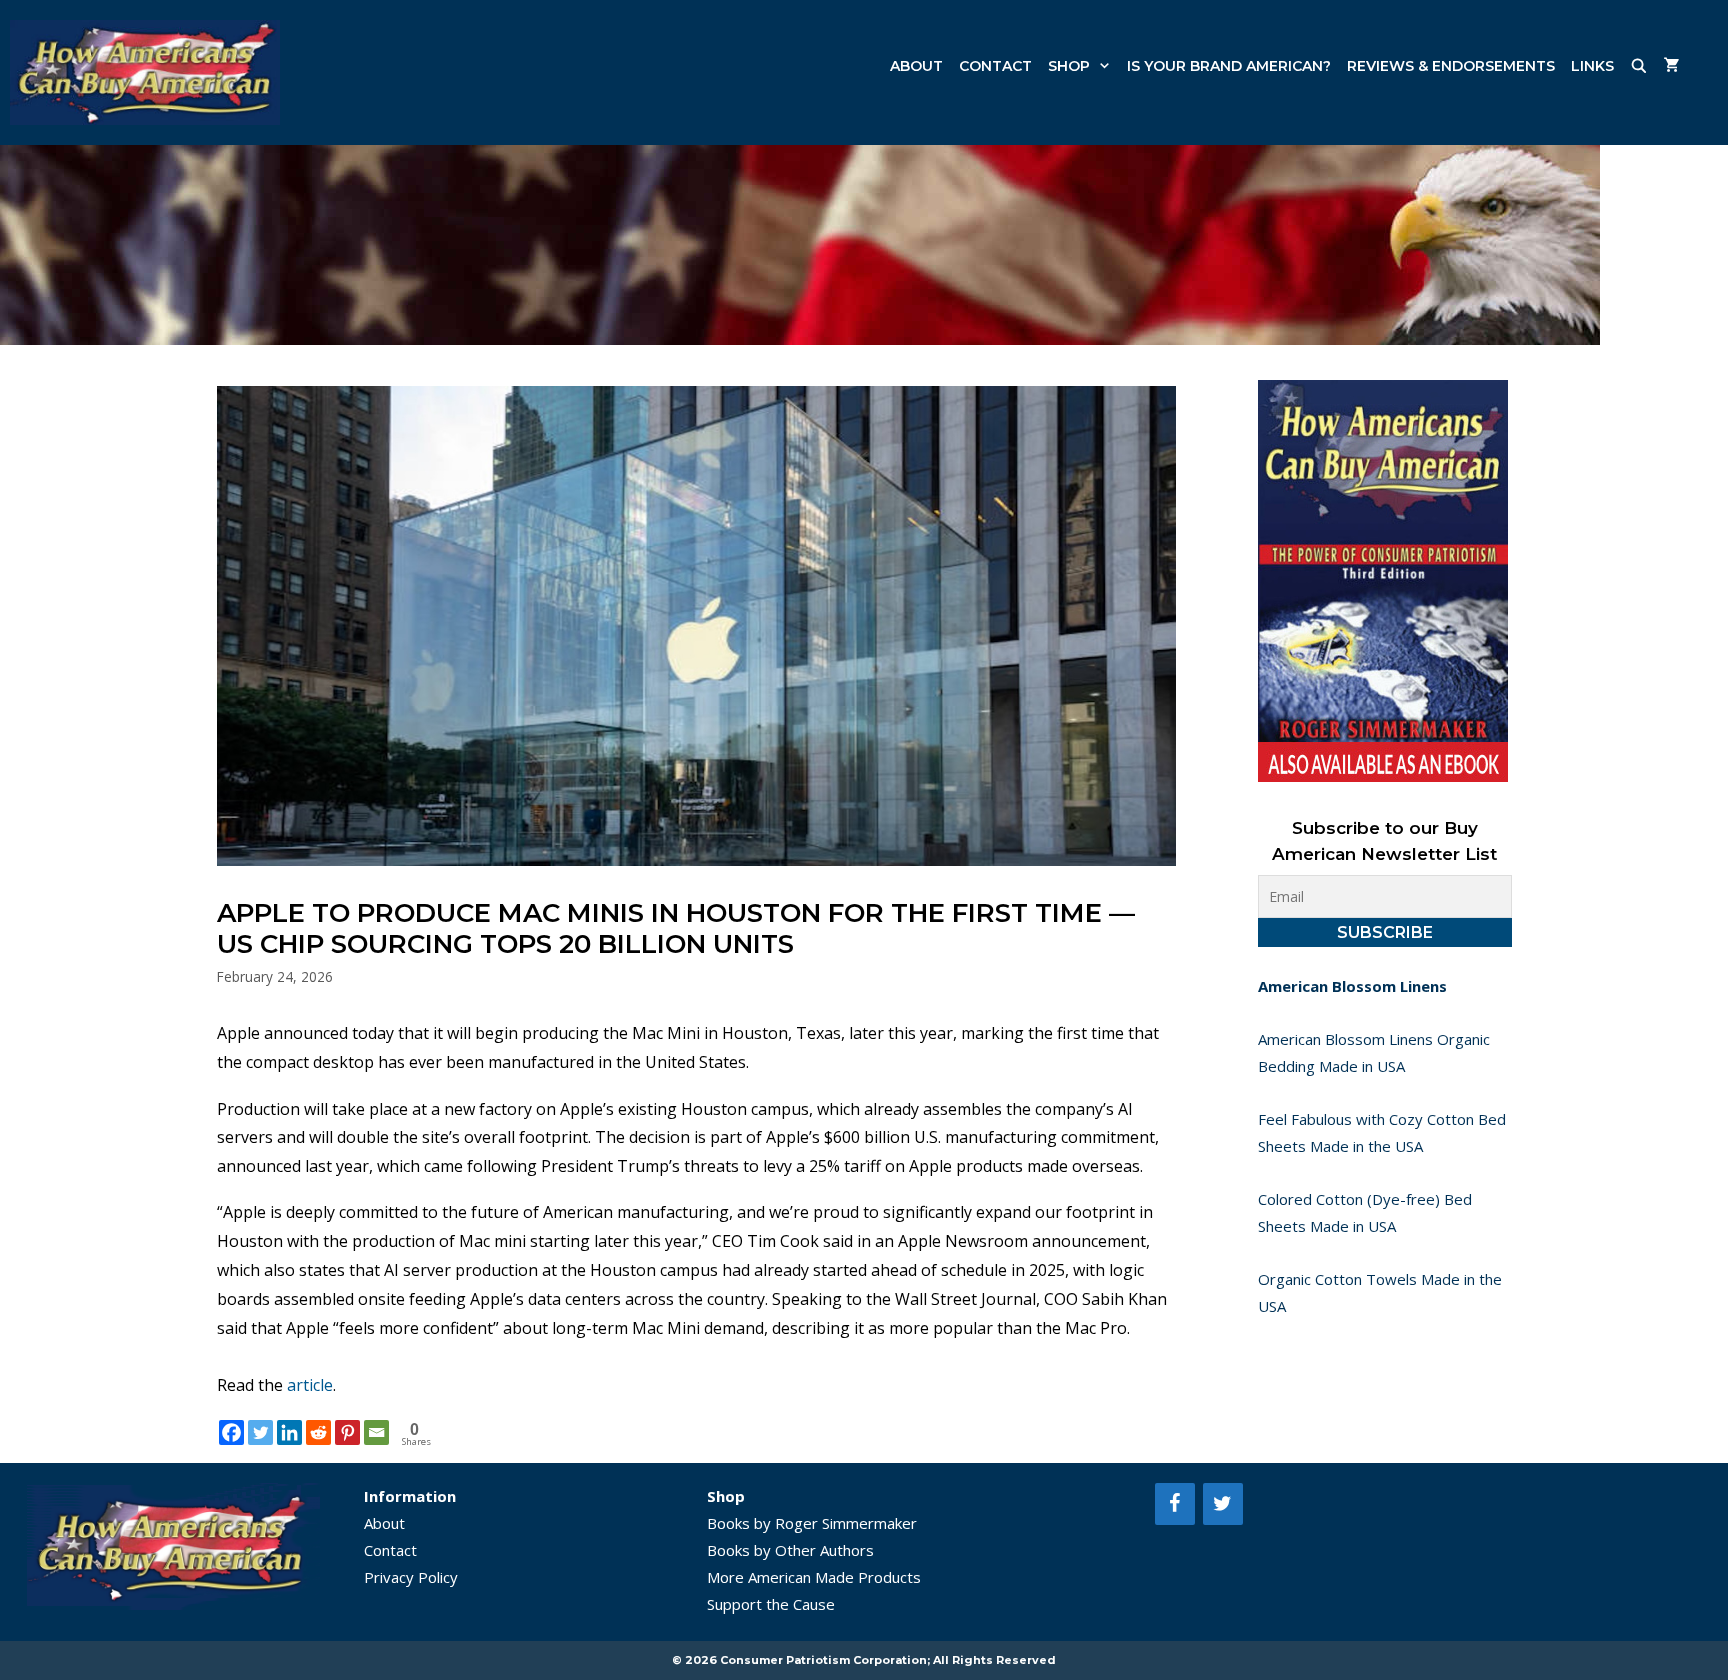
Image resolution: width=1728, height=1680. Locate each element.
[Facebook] (231, 1432)
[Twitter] (260, 1432)
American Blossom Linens (1352, 986)
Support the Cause (771, 1604)
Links (1592, 66)
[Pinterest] (347, 1432)
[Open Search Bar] (1639, 66)
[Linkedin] (289, 1432)
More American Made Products (814, 1577)
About (916, 66)
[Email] (376, 1432)
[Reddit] (318, 1432)
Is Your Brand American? (1229, 66)
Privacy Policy (411, 1577)
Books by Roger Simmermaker (812, 1523)
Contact (995, 66)
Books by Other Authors (790, 1550)
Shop (1069, 66)
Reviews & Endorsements (1451, 66)
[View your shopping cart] (1672, 66)
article (310, 1385)
